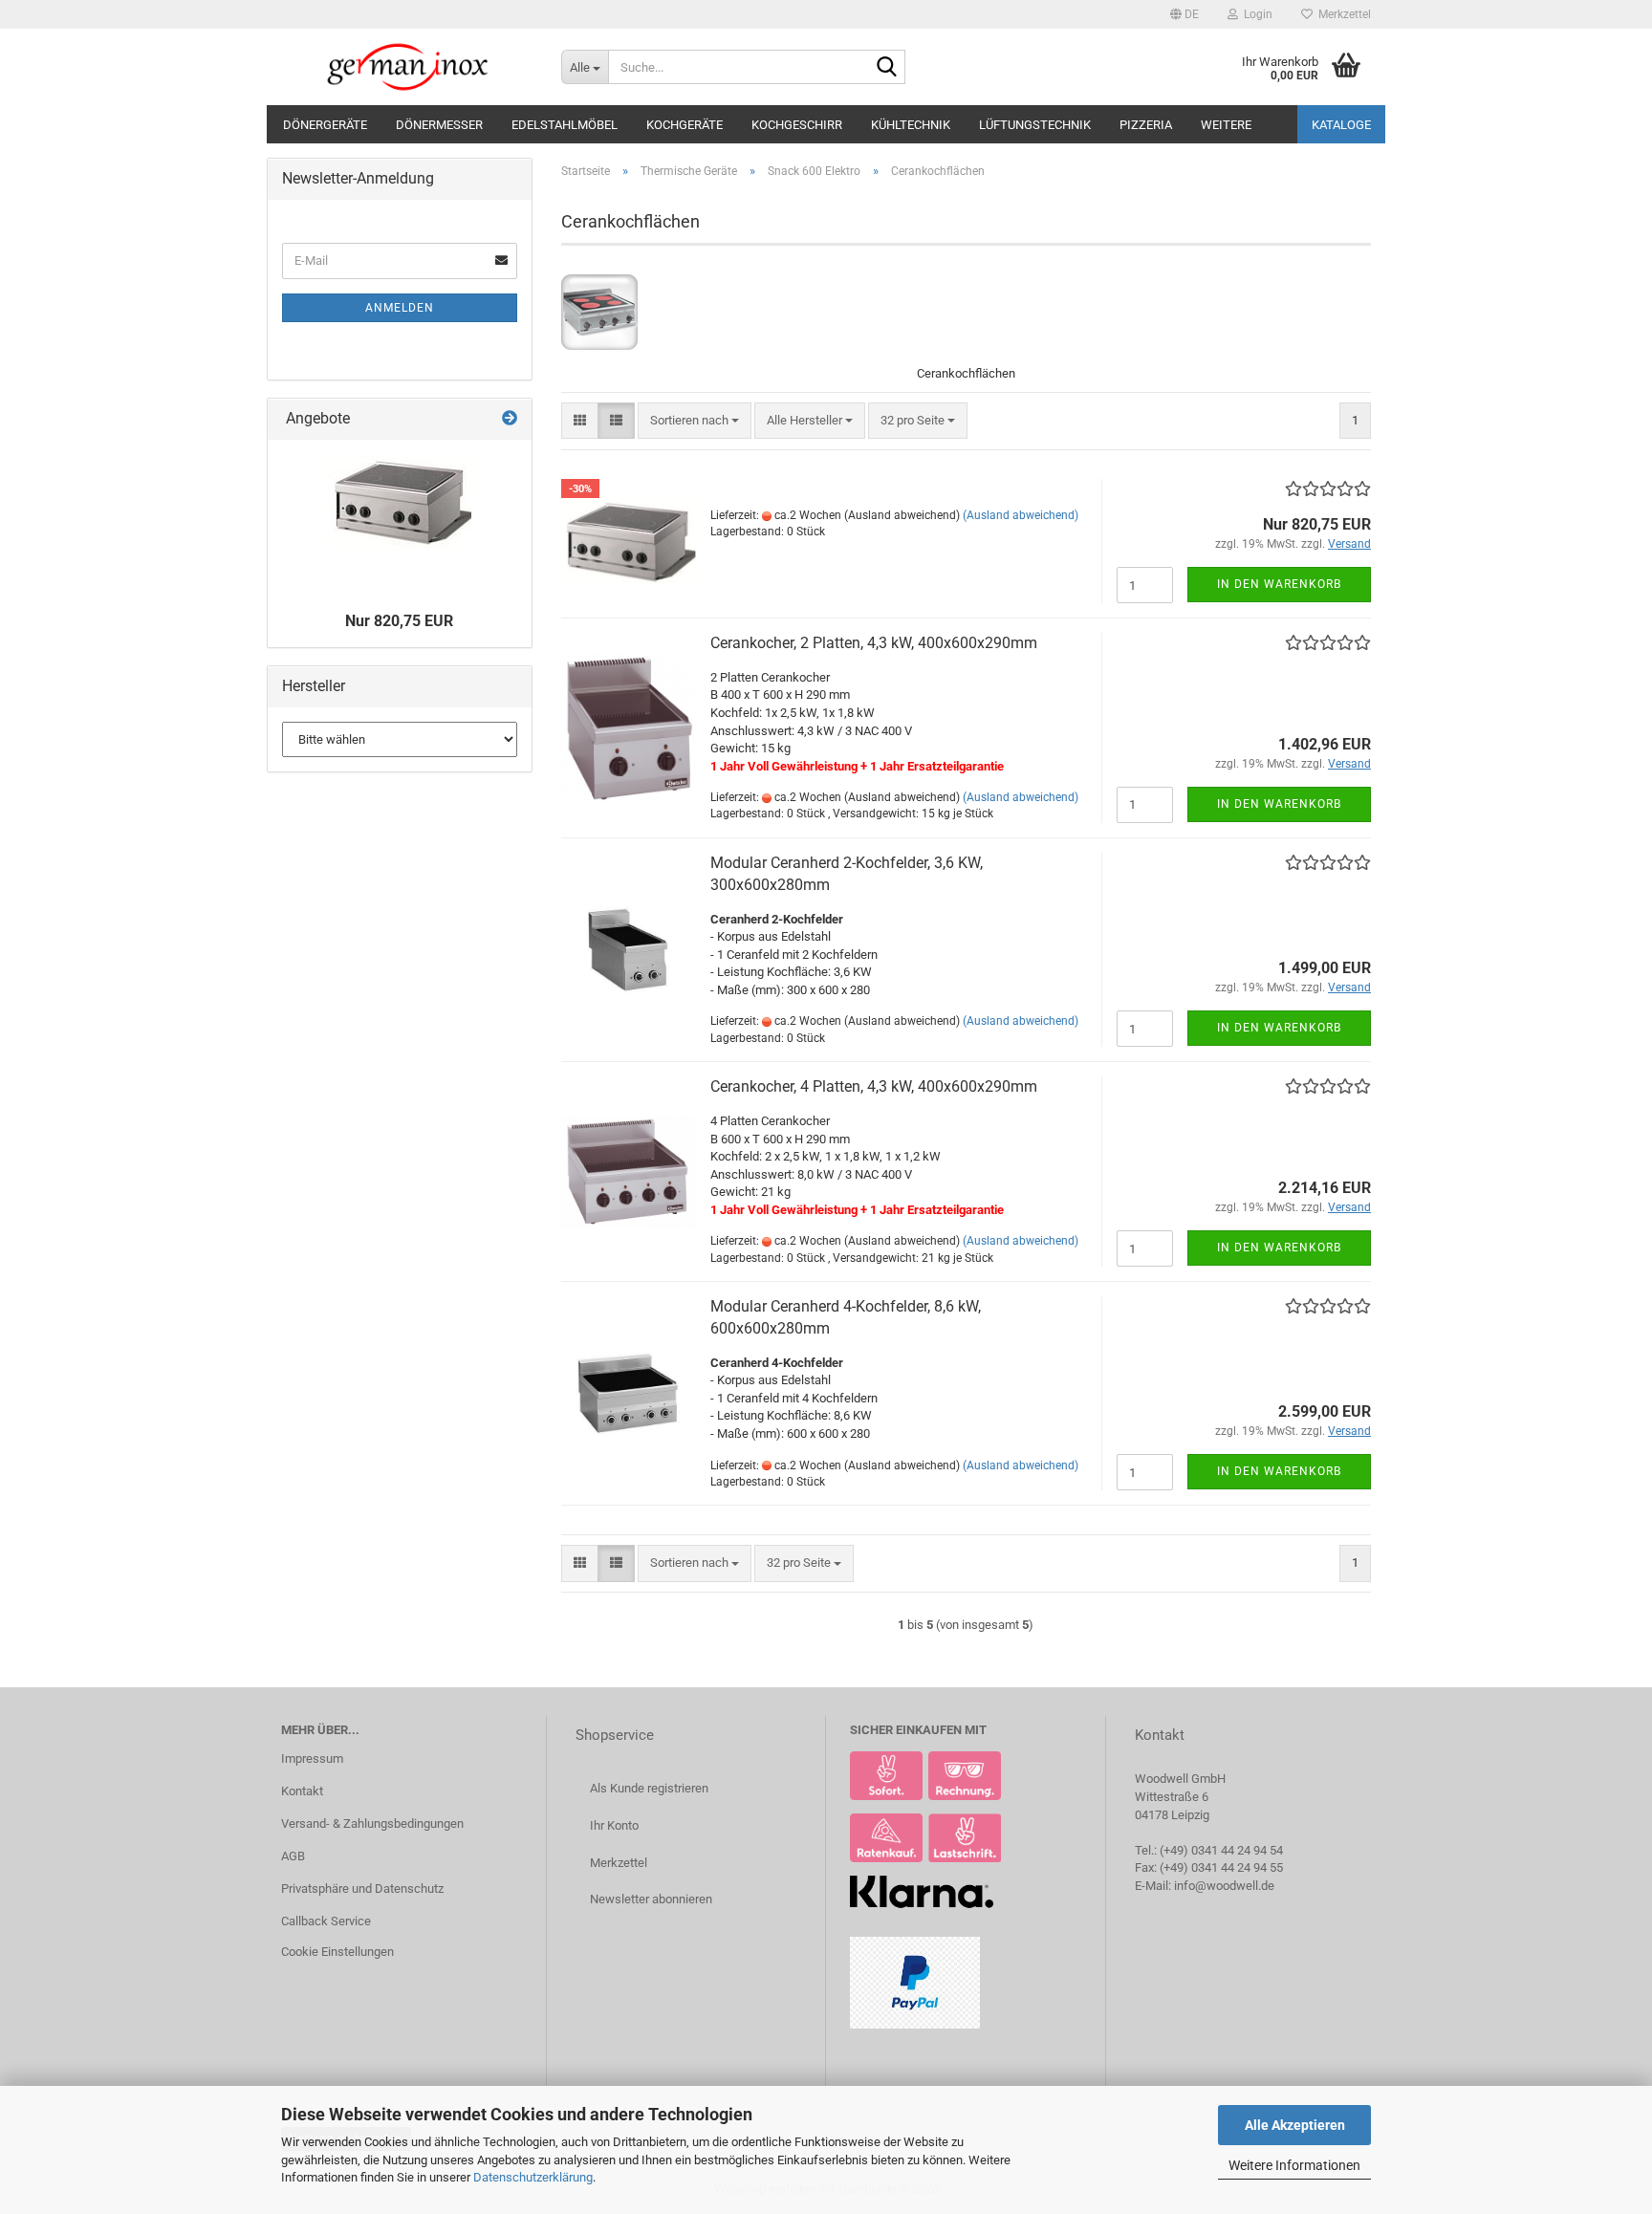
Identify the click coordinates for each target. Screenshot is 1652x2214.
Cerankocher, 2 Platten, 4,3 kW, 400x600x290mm (874, 643)
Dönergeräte (325, 125)
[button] (1185, 14)
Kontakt (302, 1791)
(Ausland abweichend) (1021, 515)
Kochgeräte (685, 125)
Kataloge (1341, 125)
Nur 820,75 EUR (399, 621)
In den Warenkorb (1279, 584)
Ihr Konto (614, 1825)
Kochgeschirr (797, 125)
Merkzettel (1342, 14)
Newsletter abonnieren (651, 1899)
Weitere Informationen (1294, 2165)
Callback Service (326, 1921)
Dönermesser (439, 125)
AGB (293, 1856)
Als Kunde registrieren (649, 1788)
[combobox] (695, 421)
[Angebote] (510, 419)
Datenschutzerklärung (533, 2177)
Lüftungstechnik (1035, 125)
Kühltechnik (911, 125)
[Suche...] (887, 68)
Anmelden (400, 308)
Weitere (1226, 125)
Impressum (312, 1758)
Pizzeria (1146, 125)
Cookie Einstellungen (337, 1952)
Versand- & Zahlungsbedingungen (372, 1823)
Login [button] (1255, 14)
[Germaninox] (407, 67)
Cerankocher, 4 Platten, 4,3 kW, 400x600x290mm (874, 1086)
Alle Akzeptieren (1295, 2125)
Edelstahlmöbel (565, 125)
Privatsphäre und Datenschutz (362, 1888)
